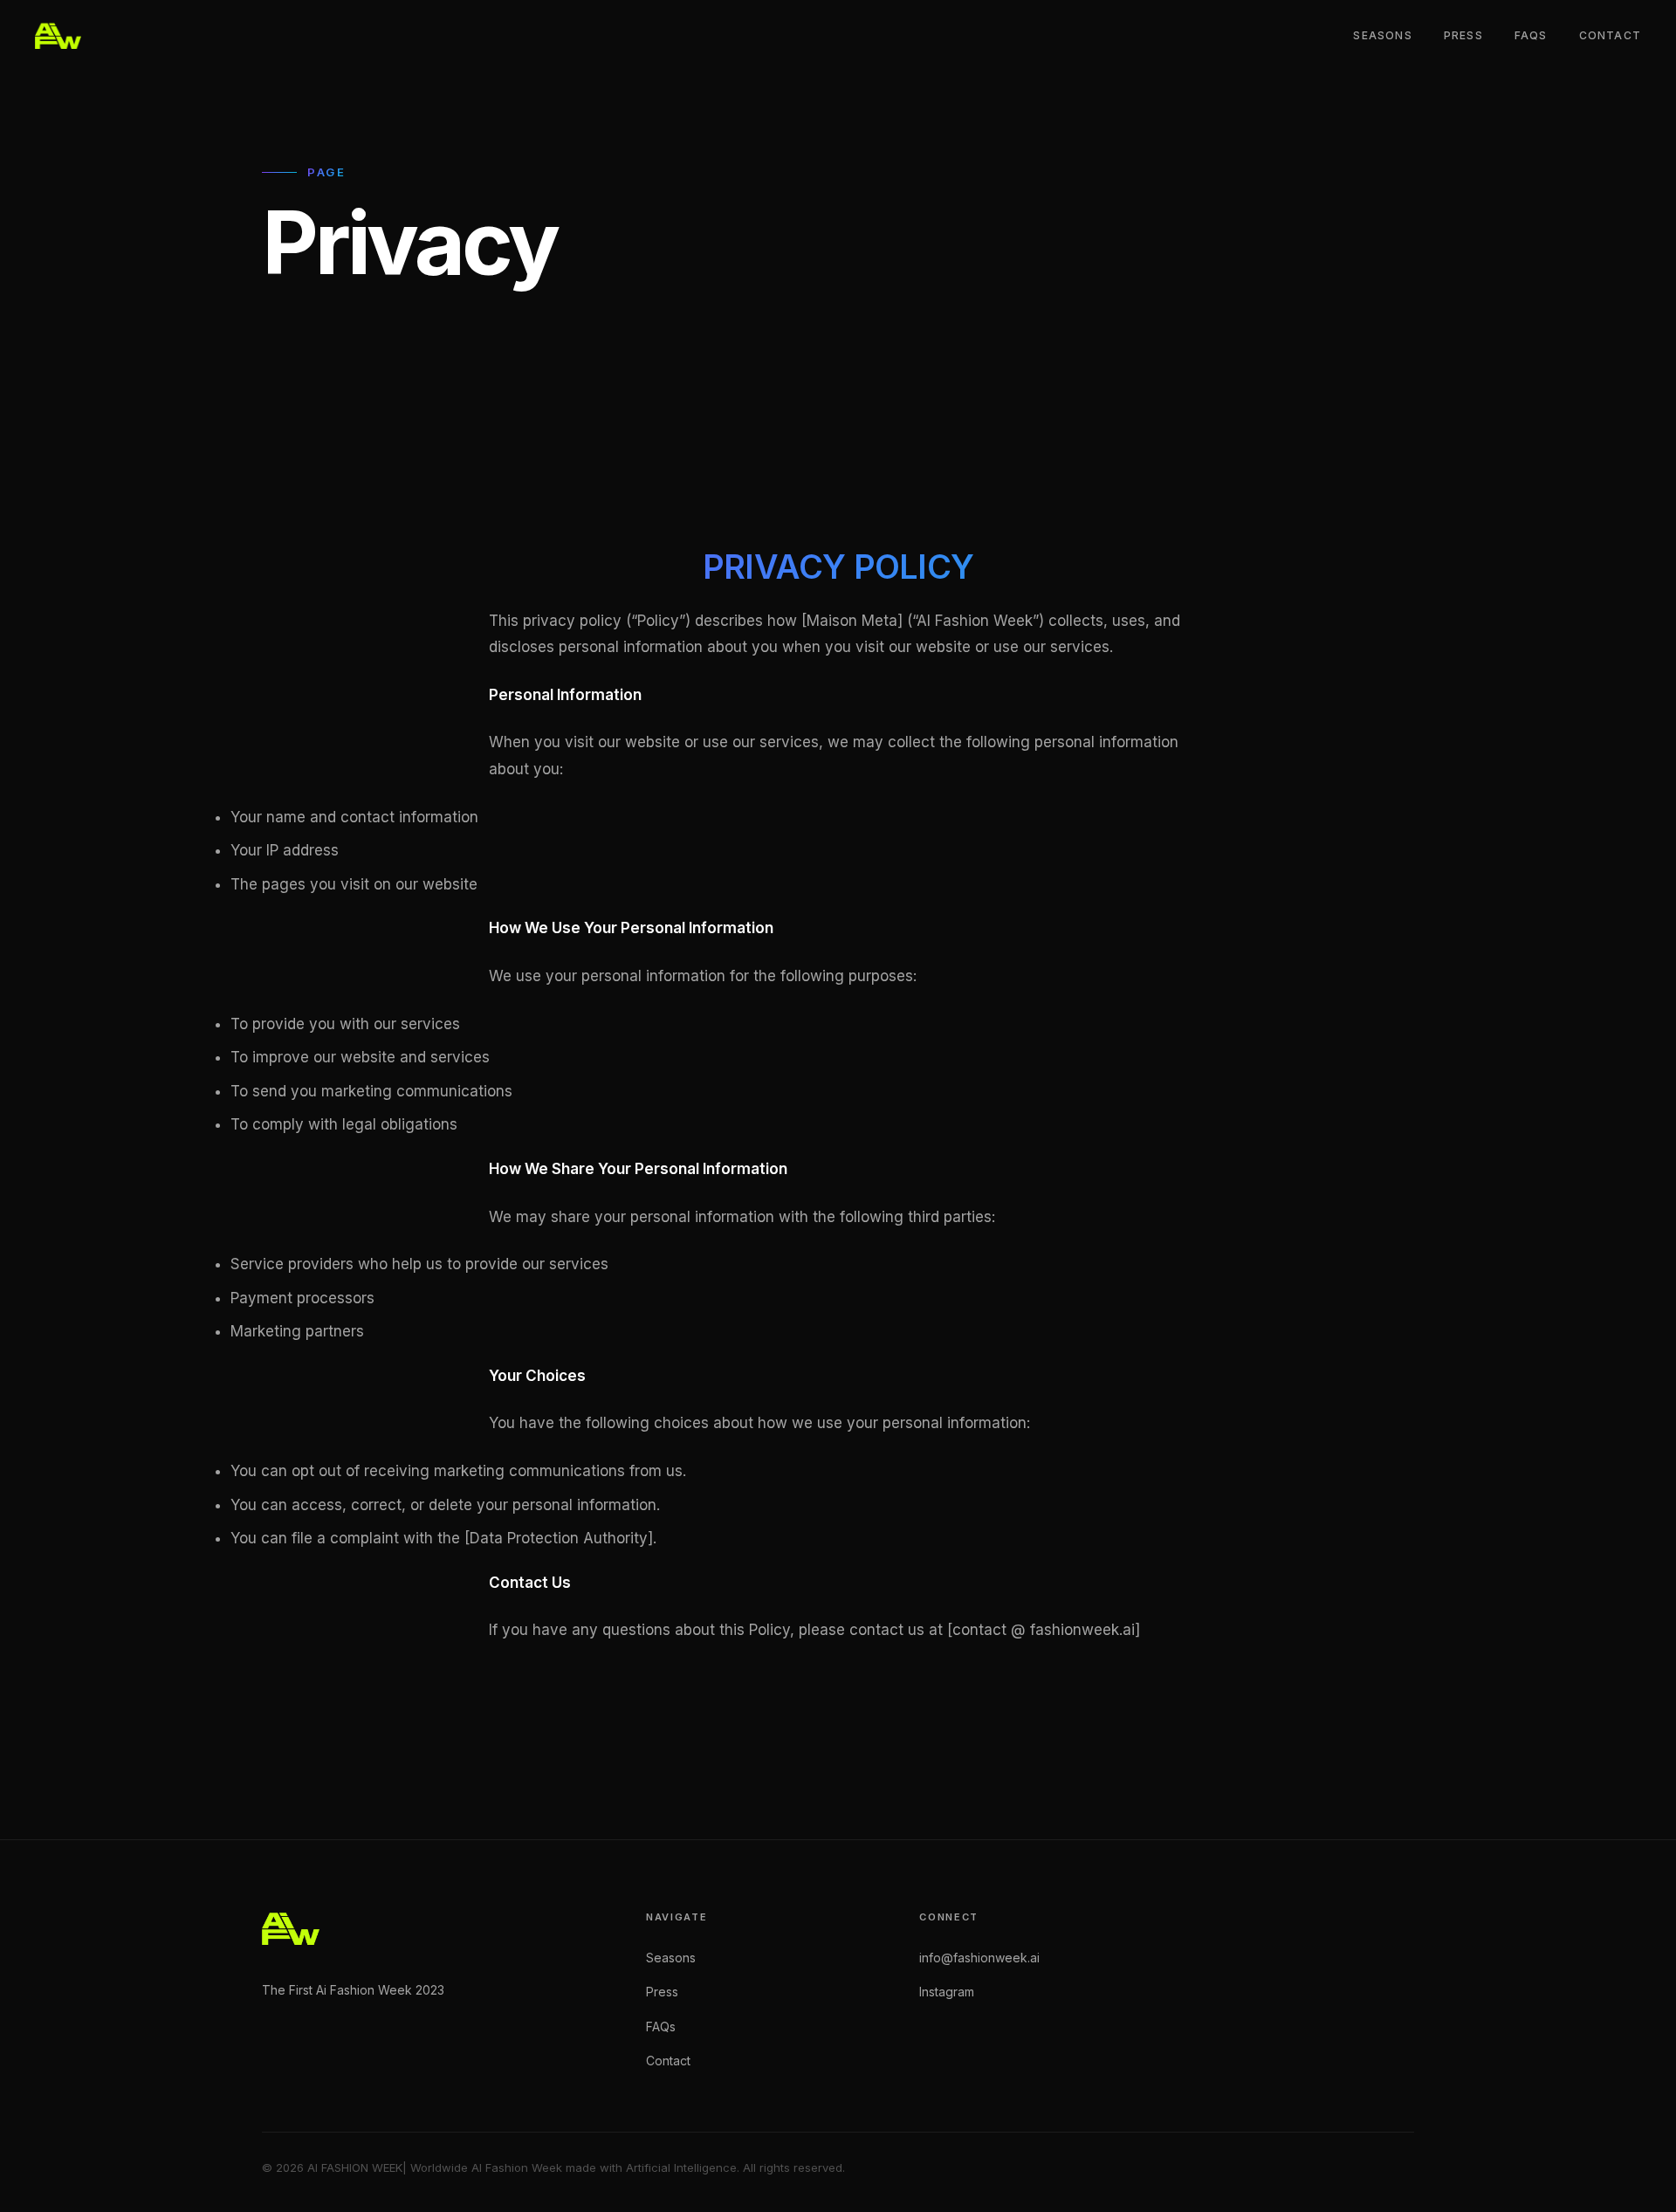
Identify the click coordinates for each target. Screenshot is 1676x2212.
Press (1463, 35)
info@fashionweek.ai (979, 1958)
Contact (1610, 35)
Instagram (947, 1992)
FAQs (1531, 35)
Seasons (1382, 35)
